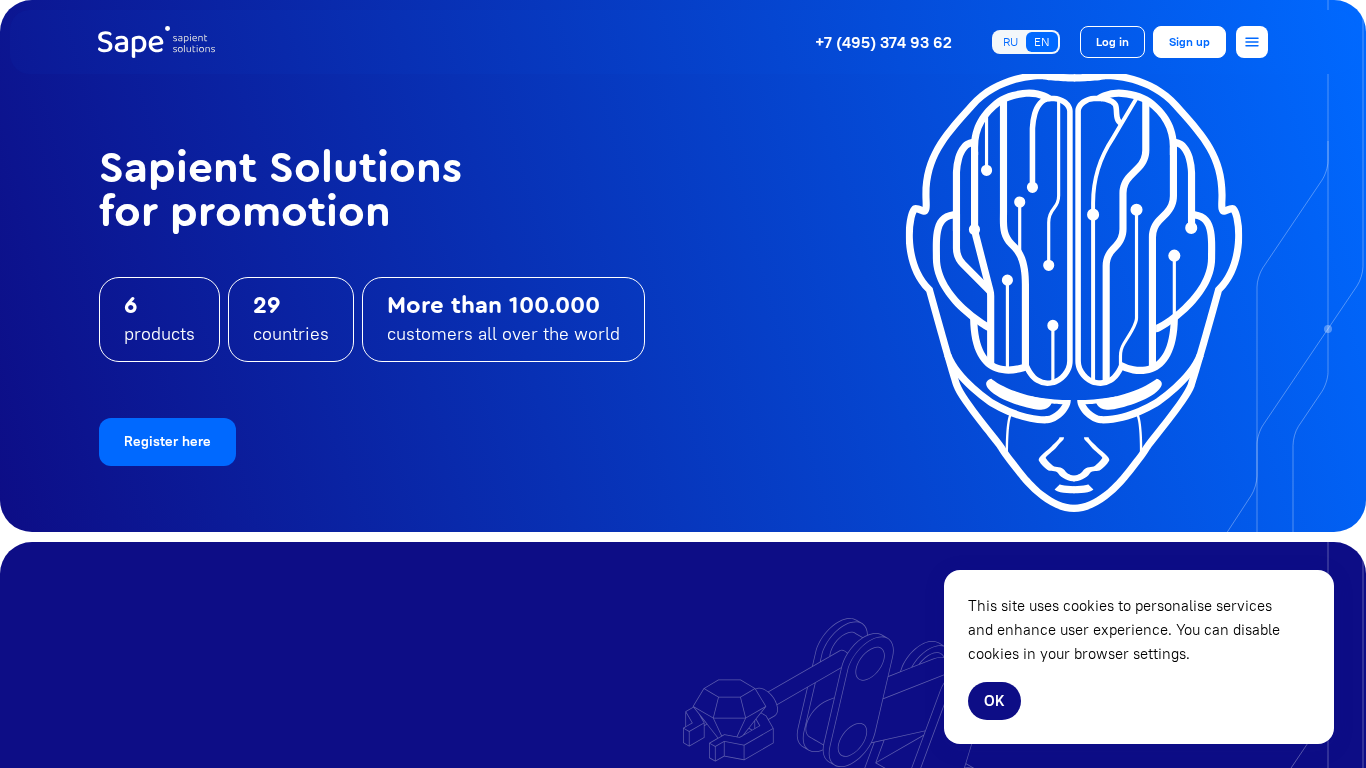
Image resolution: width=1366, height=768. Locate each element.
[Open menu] (1252, 42)
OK (994, 700)
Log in (1112, 41)
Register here (167, 441)
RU (1010, 41)
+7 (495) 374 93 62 (883, 42)
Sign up (1189, 41)
